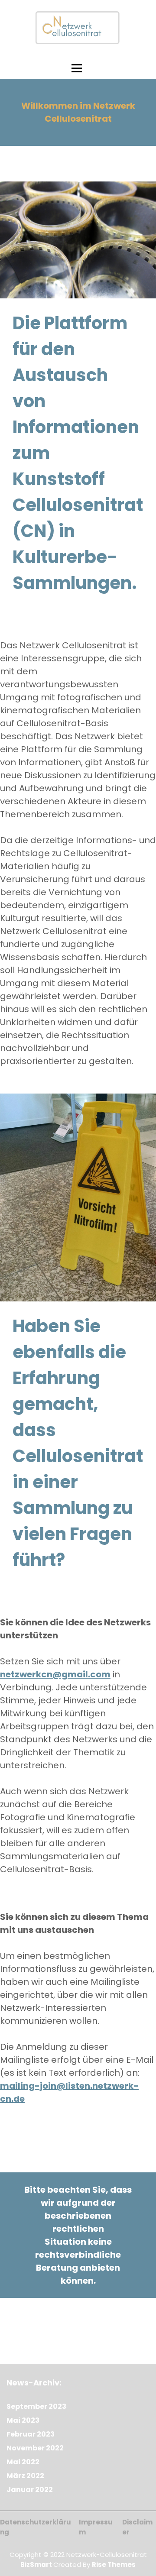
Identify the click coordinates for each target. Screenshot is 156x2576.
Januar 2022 (30, 2490)
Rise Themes (114, 2565)
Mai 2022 (23, 2462)
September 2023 (36, 2406)
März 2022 (25, 2476)
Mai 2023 (23, 2420)
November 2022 (35, 2448)
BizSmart (37, 2565)
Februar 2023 (31, 2434)
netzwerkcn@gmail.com (55, 1674)
